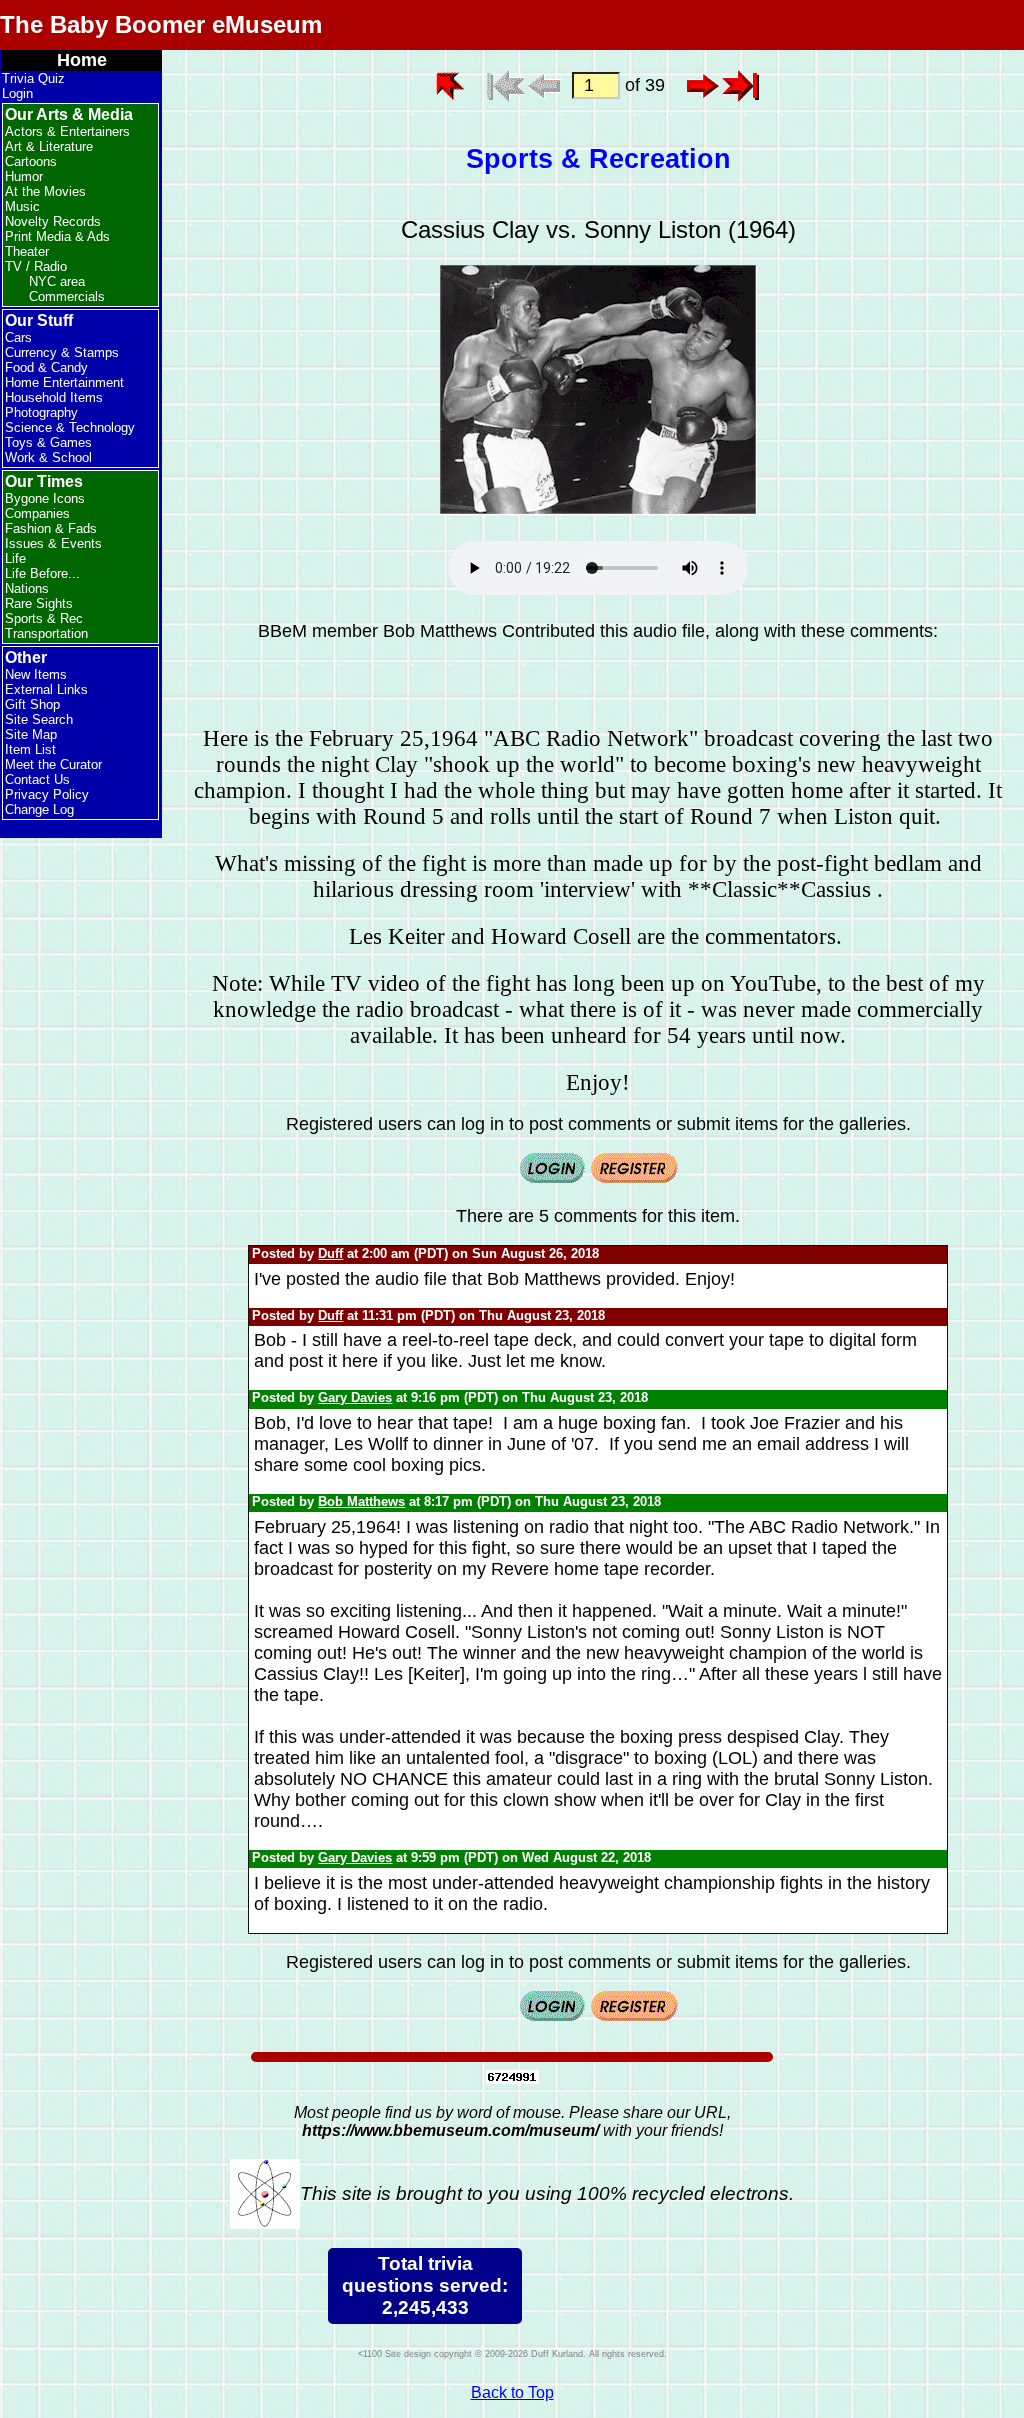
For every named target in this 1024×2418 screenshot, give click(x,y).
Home (82, 60)
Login (17, 93)
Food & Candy (46, 367)
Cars (18, 337)
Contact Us (37, 779)
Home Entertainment (64, 382)
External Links (46, 689)
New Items (36, 674)
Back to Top (512, 2392)
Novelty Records (53, 221)
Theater (27, 251)
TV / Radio (36, 266)
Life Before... (42, 573)
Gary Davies (355, 1397)
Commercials (67, 296)
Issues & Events (53, 543)
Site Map (31, 734)
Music (22, 206)
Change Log (39, 809)
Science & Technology (70, 427)
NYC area (57, 281)
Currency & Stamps (62, 352)
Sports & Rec (44, 618)
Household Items (54, 397)
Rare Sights (39, 603)
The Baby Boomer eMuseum (161, 24)
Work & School (48, 457)
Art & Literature (49, 146)
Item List (30, 749)
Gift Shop (32, 704)
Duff (330, 1253)
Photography (41, 412)
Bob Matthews (361, 1501)
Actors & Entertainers (67, 131)
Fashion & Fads (51, 528)
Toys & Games (48, 442)
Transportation (46, 633)
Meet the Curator (53, 764)
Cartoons (31, 161)
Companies (37, 513)
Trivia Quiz (33, 78)
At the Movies (45, 191)
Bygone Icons (45, 498)
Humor (24, 176)
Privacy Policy (47, 794)
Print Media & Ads (57, 236)
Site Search (39, 719)
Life (15, 558)
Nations (27, 588)
